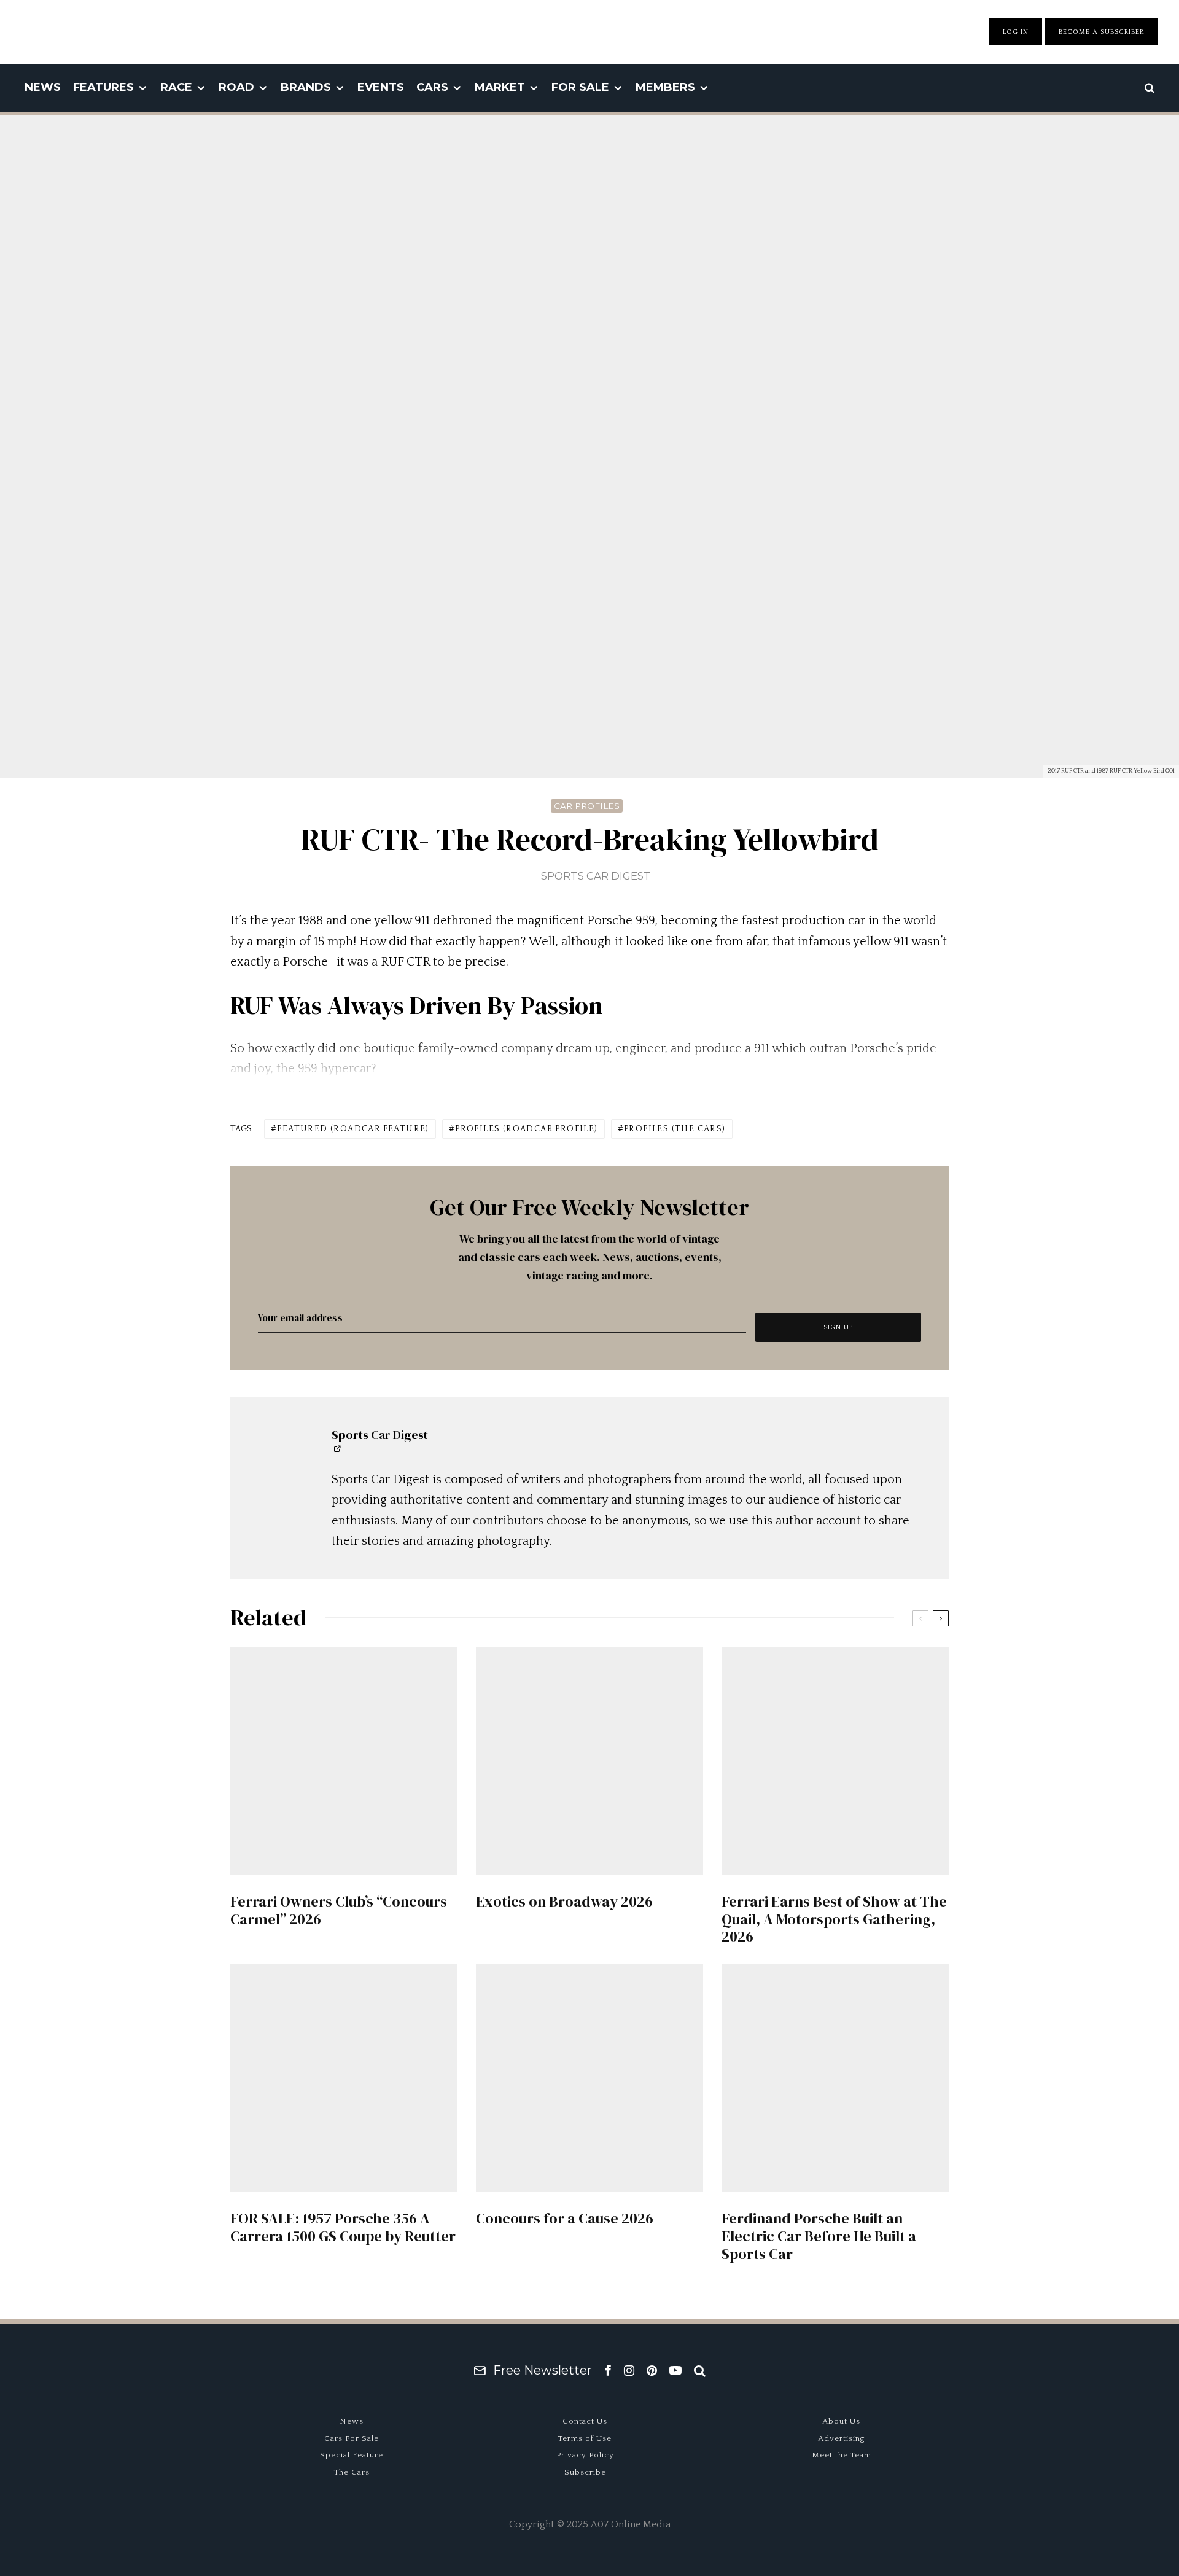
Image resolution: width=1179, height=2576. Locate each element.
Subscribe (585, 2472)
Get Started (590, 1817)
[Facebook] (608, 2370)
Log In (1016, 32)
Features (103, 87)
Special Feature (352, 2455)
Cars (432, 87)
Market (500, 87)
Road (236, 87)
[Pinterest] (652, 2370)
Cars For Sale (352, 2438)
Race (176, 87)
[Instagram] (629, 2370)
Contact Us (585, 2421)
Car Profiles (587, 806)
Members (665, 87)
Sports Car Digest (596, 876)
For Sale (580, 87)
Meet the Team (842, 2455)
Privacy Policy (585, 2455)
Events (381, 87)
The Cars (352, 2472)
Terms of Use (585, 2438)
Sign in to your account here (643, 1862)
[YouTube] (675, 2370)
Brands (306, 87)
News (43, 87)
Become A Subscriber (1101, 32)
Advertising (842, 2438)
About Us (841, 2421)
